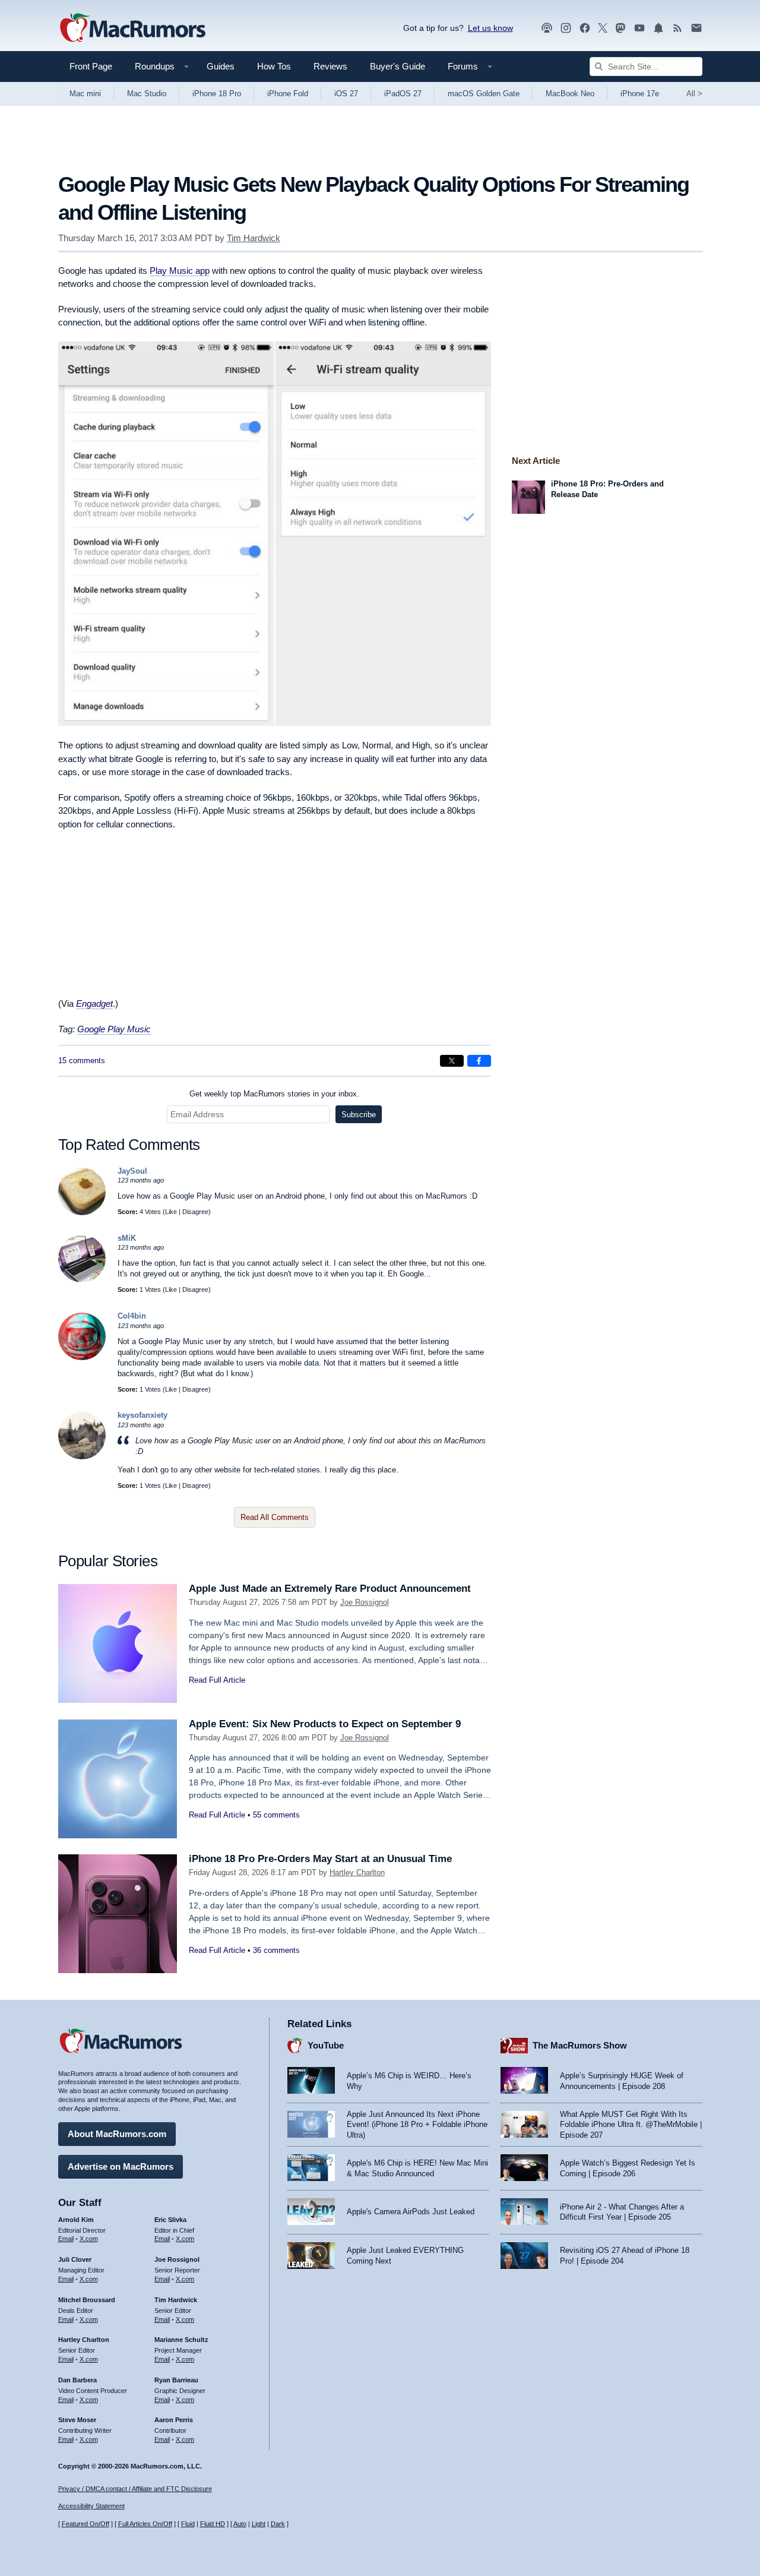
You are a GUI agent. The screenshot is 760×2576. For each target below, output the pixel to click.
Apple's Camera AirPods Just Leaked (411, 2212)
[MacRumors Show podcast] (547, 28)
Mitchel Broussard (87, 2300)
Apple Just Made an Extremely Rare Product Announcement (330, 1589)
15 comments (82, 1061)
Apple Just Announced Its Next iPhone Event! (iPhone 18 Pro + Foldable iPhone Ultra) (417, 2125)
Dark (278, 2524)
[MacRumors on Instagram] (566, 28)
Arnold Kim (76, 2220)
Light (259, 2524)
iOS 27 (346, 94)
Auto (240, 2524)
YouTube (326, 2045)
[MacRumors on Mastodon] (620, 28)
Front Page (91, 66)
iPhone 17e (640, 94)
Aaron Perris (174, 2420)
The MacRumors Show (580, 2045)
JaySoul (132, 1171)
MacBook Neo (570, 94)
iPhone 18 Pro (217, 94)
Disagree (195, 1212)
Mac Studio (147, 94)
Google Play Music (114, 1029)
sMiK (127, 1238)
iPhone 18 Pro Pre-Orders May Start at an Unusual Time (320, 1859)
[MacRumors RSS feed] (677, 28)
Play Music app (180, 271)
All (694, 94)
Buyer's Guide (398, 66)
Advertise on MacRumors (121, 2166)
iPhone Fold (288, 94)
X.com (89, 2239)
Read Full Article (217, 1680)
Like (171, 1212)
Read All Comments (275, 1517)
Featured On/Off (85, 2524)
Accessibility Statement (91, 2506)
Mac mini (85, 94)
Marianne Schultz (181, 2340)
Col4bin (132, 1316)
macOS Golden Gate (484, 94)
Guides (221, 66)
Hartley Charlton (357, 1872)
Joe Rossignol (365, 1602)
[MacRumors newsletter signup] (696, 28)
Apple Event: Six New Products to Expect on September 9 (325, 1724)
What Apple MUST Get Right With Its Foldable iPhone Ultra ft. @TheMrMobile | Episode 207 (631, 2125)
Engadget (94, 1003)
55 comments (276, 1815)
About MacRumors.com (117, 2134)
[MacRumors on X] (603, 28)
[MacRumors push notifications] (658, 28)
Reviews (330, 66)
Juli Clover (75, 2259)
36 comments (276, 1950)
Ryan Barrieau (176, 2380)
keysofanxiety (142, 1415)
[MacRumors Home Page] (132, 29)
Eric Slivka (170, 2220)
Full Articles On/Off (145, 2524)
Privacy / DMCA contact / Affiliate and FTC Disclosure (135, 2489)
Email (66, 2239)
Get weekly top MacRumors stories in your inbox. (274, 1094)
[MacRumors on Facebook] (585, 28)
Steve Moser (77, 2420)
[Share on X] (452, 1061)
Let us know (490, 28)
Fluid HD (213, 2524)
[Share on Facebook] (479, 1061)
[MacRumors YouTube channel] (639, 28)
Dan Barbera (77, 2380)
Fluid (188, 2524)
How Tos (274, 66)
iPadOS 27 (403, 94)
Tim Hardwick (254, 238)
